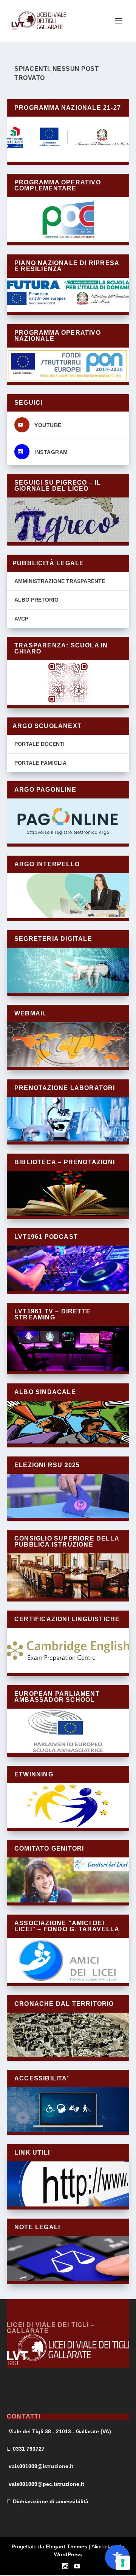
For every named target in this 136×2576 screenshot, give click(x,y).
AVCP (21, 619)
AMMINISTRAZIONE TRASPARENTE (60, 581)
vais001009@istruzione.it (41, 2466)
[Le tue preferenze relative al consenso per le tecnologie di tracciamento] (123, 2563)
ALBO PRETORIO (36, 600)
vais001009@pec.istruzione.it (46, 2484)
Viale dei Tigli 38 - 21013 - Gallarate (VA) (60, 2431)
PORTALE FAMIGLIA (40, 763)
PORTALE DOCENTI (39, 744)
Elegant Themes (66, 2546)
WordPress (68, 2554)
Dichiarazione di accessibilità (51, 2501)
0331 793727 (29, 2449)
